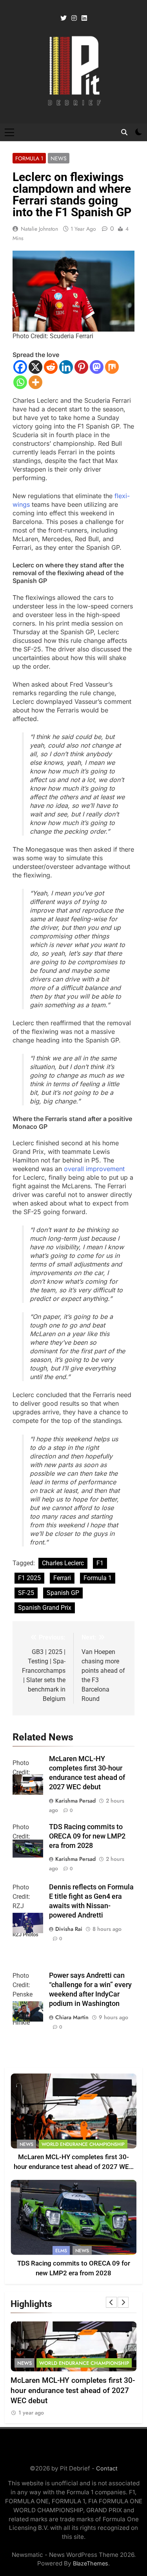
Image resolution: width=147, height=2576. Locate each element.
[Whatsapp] (20, 382)
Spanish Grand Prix (45, 1608)
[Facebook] (20, 367)
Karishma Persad (75, 1801)
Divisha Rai (69, 1929)
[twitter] (64, 18)
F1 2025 (29, 1578)
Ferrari (62, 1578)
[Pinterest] (81, 367)
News (59, 158)
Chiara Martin (72, 2017)
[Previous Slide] (111, 2302)
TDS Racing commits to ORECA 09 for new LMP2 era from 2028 (87, 1836)
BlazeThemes (91, 2563)
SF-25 (26, 1593)
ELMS (61, 2251)
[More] (35, 382)
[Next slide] (123, 2302)
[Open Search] (124, 132)
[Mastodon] (97, 367)
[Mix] (112, 367)
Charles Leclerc (63, 1563)
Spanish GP (63, 1593)
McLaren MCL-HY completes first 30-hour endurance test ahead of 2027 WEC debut (73, 2167)
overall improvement (94, 1169)
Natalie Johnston (39, 229)
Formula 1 (29, 158)
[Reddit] (51, 367)
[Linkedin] (66, 367)
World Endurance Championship (83, 2144)
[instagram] (74, 18)
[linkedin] (84, 18)
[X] (35, 367)
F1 (100, 1563)
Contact (107, 2468)
